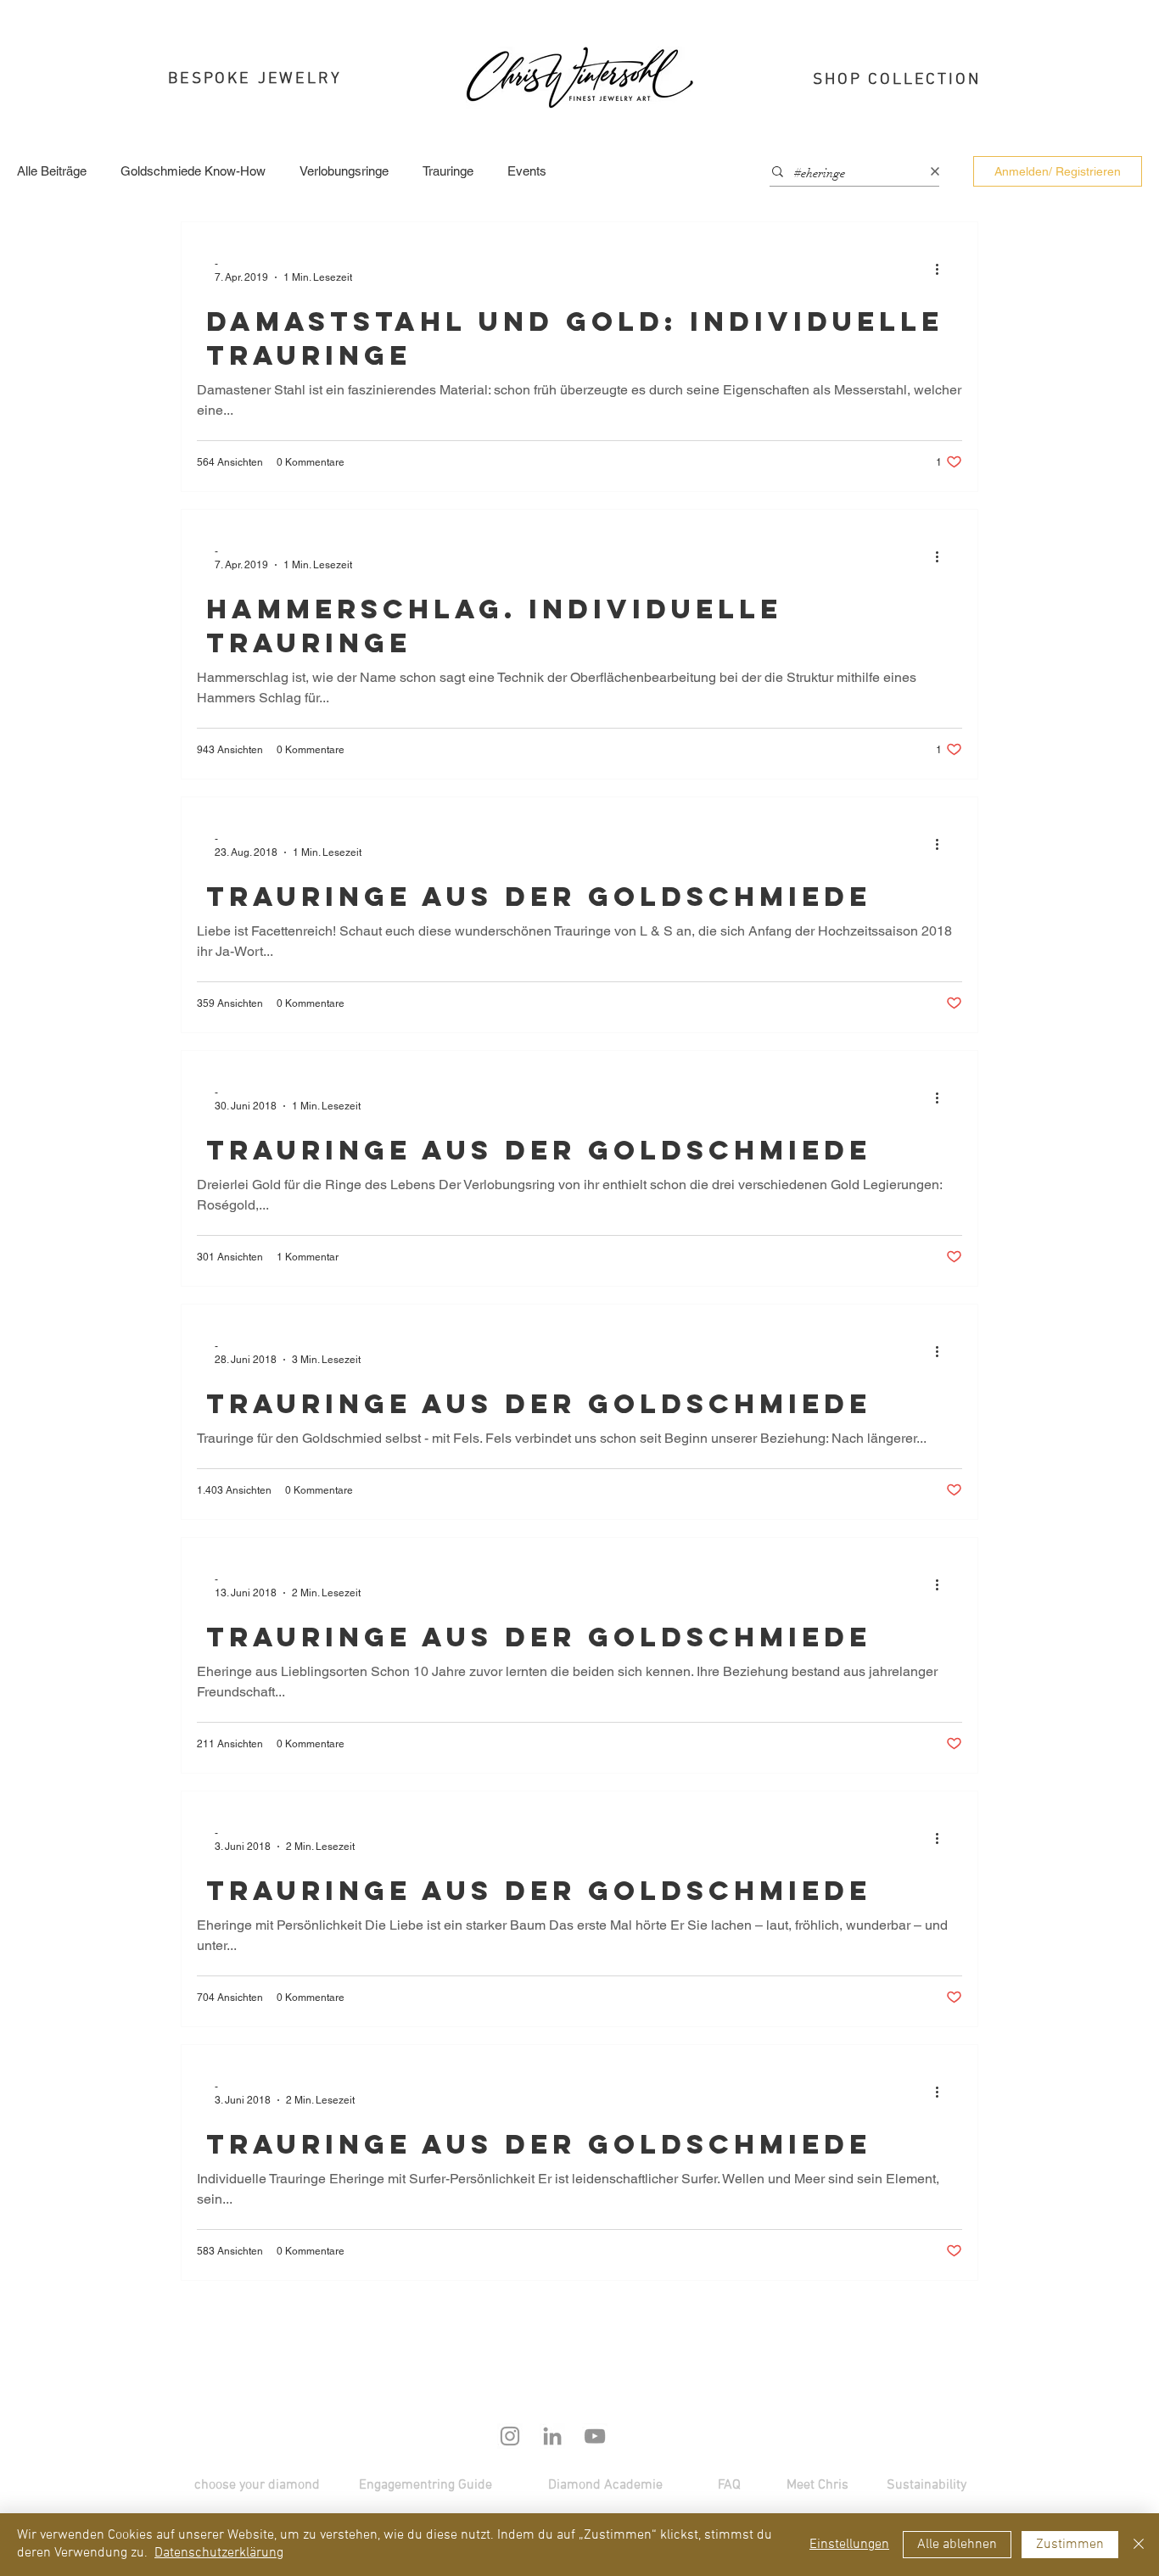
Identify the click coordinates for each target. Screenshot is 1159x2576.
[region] (263, 86)
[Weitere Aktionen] (943, 270)
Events (527, 171)
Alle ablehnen (957, 2545)
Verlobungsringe (344, 171)
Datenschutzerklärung (219, 2553)
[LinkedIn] (552, 2436)
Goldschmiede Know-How (193, 171)
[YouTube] (595, 2436)
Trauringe (448, 171)
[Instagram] (510, 2436)
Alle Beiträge (52, 171)
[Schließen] (1139, 2545)
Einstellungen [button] (849, 2545)
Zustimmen (1070, 2545)
